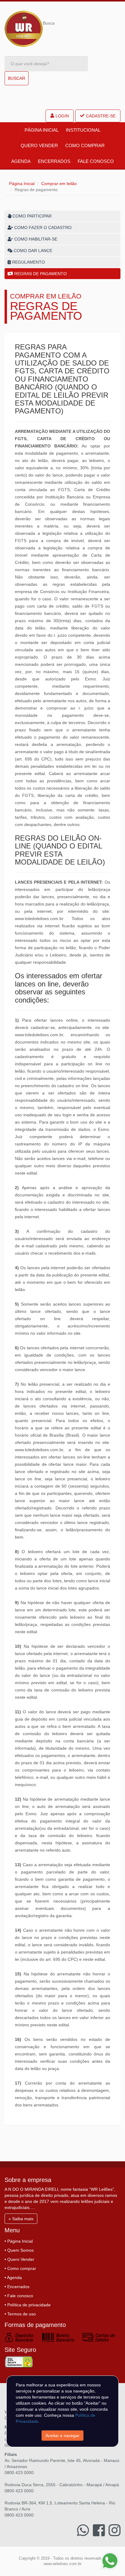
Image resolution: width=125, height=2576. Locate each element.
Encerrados (54, 161)
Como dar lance (32, 251)
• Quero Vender (19, 2259)
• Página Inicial (19, 2241)
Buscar (17, 78)
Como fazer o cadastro (42, 228)
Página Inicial (42, 130)
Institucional (83, 130)
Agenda (21, 161)
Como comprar (85, 145)
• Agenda (13, 2278)
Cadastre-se (101, 116)
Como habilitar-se (35, 239)
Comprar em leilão (59, 184)
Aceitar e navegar (62, 2436)
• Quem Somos (19, 2250)
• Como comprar (20, 2268)
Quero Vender (39, 145)
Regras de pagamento (40, 274)
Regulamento (28, 262)
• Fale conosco (19, 2296)
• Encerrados (17, 2287)
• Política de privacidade (28, 2305)
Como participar (31, 216)
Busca (49, 23)
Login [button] (62, 116)
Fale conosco (96, 161)
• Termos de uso (20, 2314)
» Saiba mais (21, 2219)
